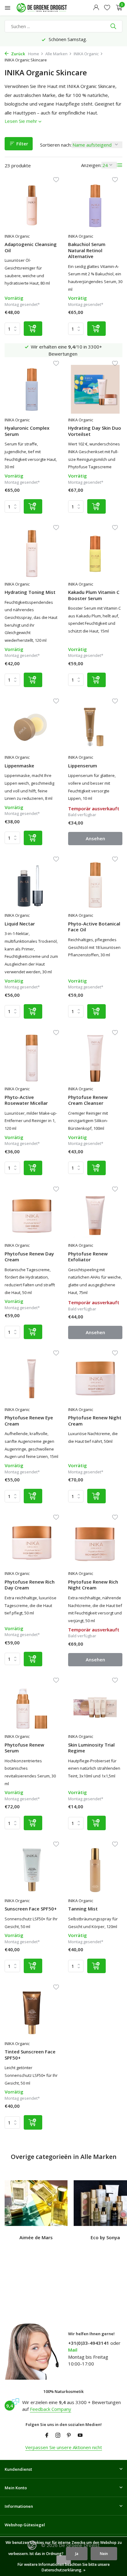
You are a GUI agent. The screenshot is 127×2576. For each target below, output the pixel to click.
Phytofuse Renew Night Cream (95, 1421)
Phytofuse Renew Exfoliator (88, 1257)
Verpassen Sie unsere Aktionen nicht (64, 2447)
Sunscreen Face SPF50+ (31, 1909)
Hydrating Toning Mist (30, 592)
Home (34, 54)
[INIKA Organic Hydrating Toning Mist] (32, 553)
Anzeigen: (91, 165)
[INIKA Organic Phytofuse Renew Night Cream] (95, 1379)
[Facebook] (47, 2436)
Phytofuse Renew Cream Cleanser (88, 1100)
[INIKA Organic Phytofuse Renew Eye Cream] (32, 1379)
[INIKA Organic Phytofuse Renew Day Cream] (32, 1215)
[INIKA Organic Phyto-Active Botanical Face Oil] (95, 885)
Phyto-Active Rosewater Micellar (26, 1100)
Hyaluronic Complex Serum (27, 431)
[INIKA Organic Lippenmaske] (32, 727)
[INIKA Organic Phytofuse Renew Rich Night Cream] (95, 1543)
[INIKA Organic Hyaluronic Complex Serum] (32, 389)
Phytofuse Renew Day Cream (29, 1257)
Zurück (18, 54)
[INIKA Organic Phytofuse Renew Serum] (32, 1706)
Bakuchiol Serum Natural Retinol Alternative (87, 250)
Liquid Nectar (20, 924)
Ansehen (95, 838)
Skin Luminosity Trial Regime (91, 1748)
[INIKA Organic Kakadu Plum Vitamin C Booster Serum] (95, 553)
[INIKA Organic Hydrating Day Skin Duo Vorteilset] (95, 389)
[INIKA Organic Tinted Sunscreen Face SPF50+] (32, 2013)
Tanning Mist (83, 1909)
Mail (73, 2350)
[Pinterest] (69, 2436)
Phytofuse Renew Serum (24, 1748)
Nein (104, 2554)
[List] (120, 165)
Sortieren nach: (56, 145)
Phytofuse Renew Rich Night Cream (93, 1585)
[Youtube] (80, 2436)
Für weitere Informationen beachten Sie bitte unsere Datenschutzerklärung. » (64, 2567)
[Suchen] (114, 26)
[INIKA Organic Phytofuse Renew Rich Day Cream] (32, 1543)
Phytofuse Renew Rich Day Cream (30, 1585)
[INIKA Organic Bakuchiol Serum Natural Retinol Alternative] (95, 205)
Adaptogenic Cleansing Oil (31, 247)
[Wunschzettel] (107, 8)
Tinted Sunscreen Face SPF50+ (30, 2055)
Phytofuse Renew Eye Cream (29, 1421)
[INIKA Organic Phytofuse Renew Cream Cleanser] (95, 1058)
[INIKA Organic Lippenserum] (95, 727)
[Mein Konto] (96, 8)
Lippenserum (83, 766)
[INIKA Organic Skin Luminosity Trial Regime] (95, 1706)
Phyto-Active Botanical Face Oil (94, 927)
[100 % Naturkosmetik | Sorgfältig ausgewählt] (47, 8)
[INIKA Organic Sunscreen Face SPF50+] (32, 1870)
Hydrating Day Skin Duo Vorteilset (95, 431)
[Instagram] (58, 2436)
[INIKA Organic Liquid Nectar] (32, 885)
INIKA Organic (86, 54)
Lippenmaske (19, 766)
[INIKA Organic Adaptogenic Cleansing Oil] (32, 205)
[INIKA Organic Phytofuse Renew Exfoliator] (95, 1215)
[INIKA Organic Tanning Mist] (95, 1870)
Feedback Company (51, 2409)
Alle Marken (56, 54)
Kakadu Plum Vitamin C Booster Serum (94, 595)
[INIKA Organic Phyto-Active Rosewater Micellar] (32, 1058)
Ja (77, 2554)
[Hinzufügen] (33, 329)
